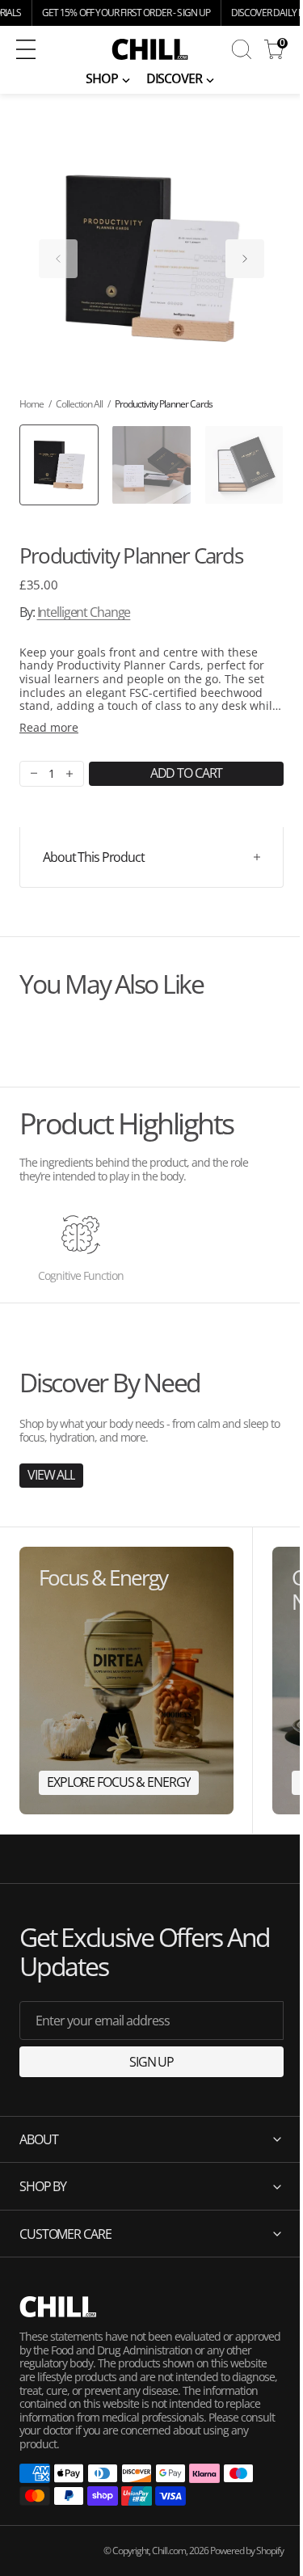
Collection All (79, 404)
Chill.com (157, 2551)
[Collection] (126, 1681)
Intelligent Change (84, 612)
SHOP (102, 78)
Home (32, 404)
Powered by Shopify (235, 2551)
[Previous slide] (58, 259)
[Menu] (26, 49)
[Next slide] (245, 259)
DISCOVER (174, 78)
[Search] (242, 49)
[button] (44, 49)
